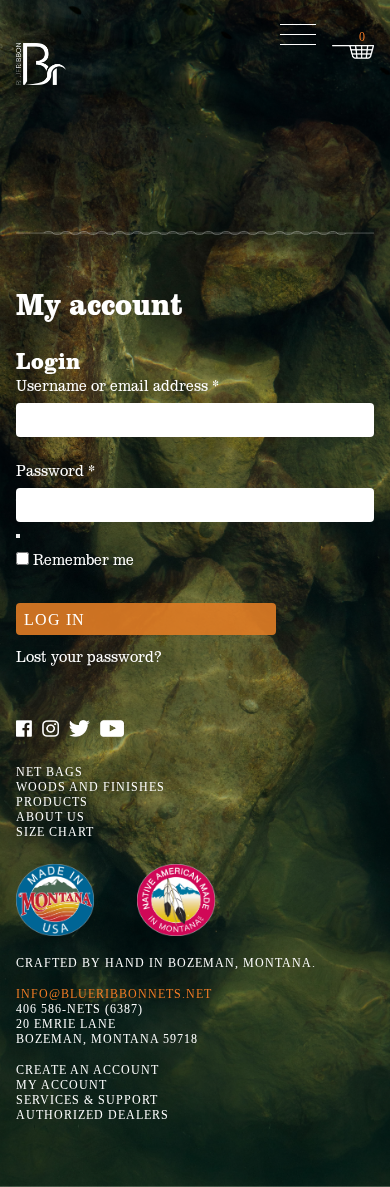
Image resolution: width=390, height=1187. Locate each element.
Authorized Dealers (92, 1115)
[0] (353, 52)
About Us (50, 817)
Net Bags (49, 772)
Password (88, 470)
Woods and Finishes (90, 787)
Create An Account (87, 1070)
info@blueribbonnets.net (114, 994)
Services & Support (87, 1100)
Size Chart (55, 832)
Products (52, 802)
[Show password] (18, 536)
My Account (61, 1085)
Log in (54, 619)
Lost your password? (88, 656)
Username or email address (150, 385)
